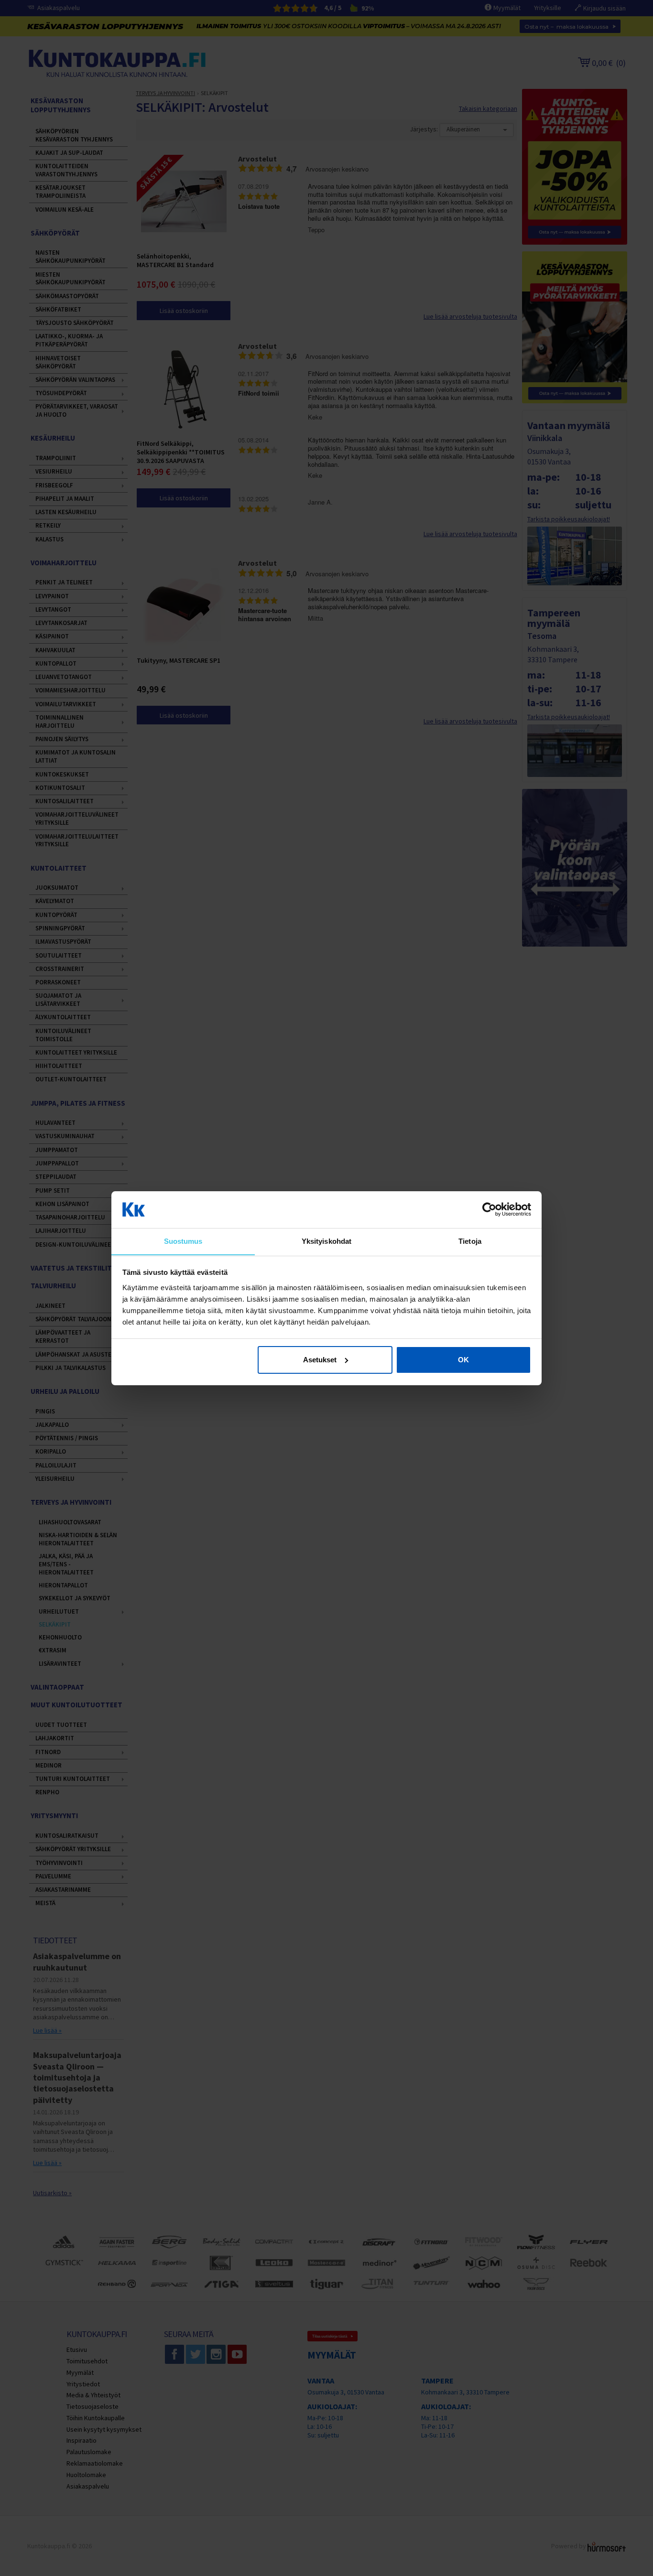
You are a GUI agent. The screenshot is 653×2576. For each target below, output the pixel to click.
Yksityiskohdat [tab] (326, 1241)
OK (463, 1360)
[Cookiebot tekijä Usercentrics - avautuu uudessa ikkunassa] (489, 1209)
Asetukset (320, 1360)
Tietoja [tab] (470, 1241)
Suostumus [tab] (183, 1241)
